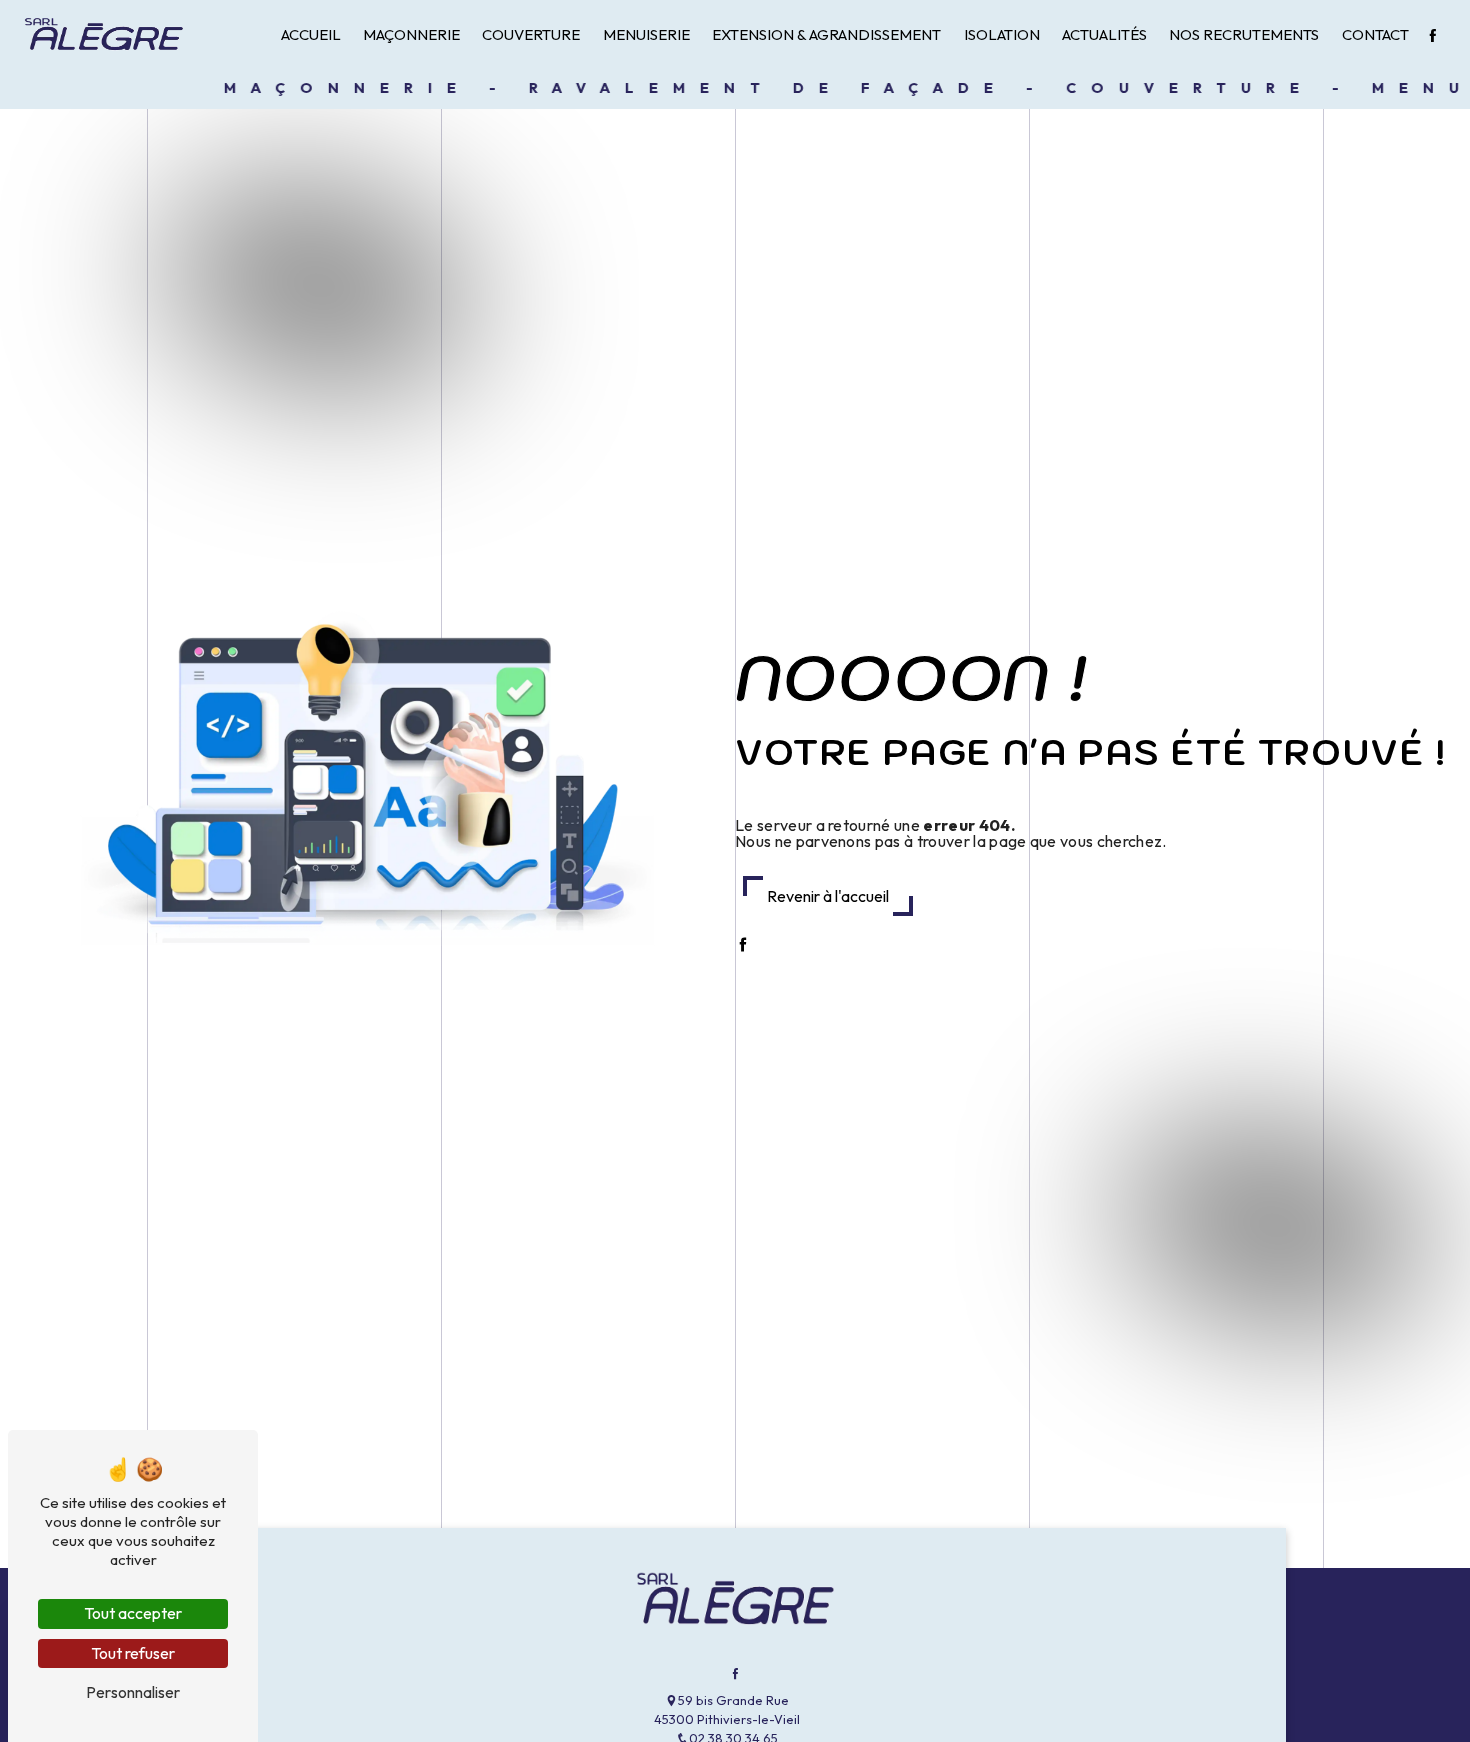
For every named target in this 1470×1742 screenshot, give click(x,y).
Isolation (1002, 34)
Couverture (531, 34)
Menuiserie (646, 34)
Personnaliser (133, 1692)
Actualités (1104, 34)
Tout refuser (133, 1653)
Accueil (311, 34)
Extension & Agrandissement (826, 34)
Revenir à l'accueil (828, 896)
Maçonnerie (411, 34)
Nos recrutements (1244, 34)
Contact (1375, 34)
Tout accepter (133, 1613)
